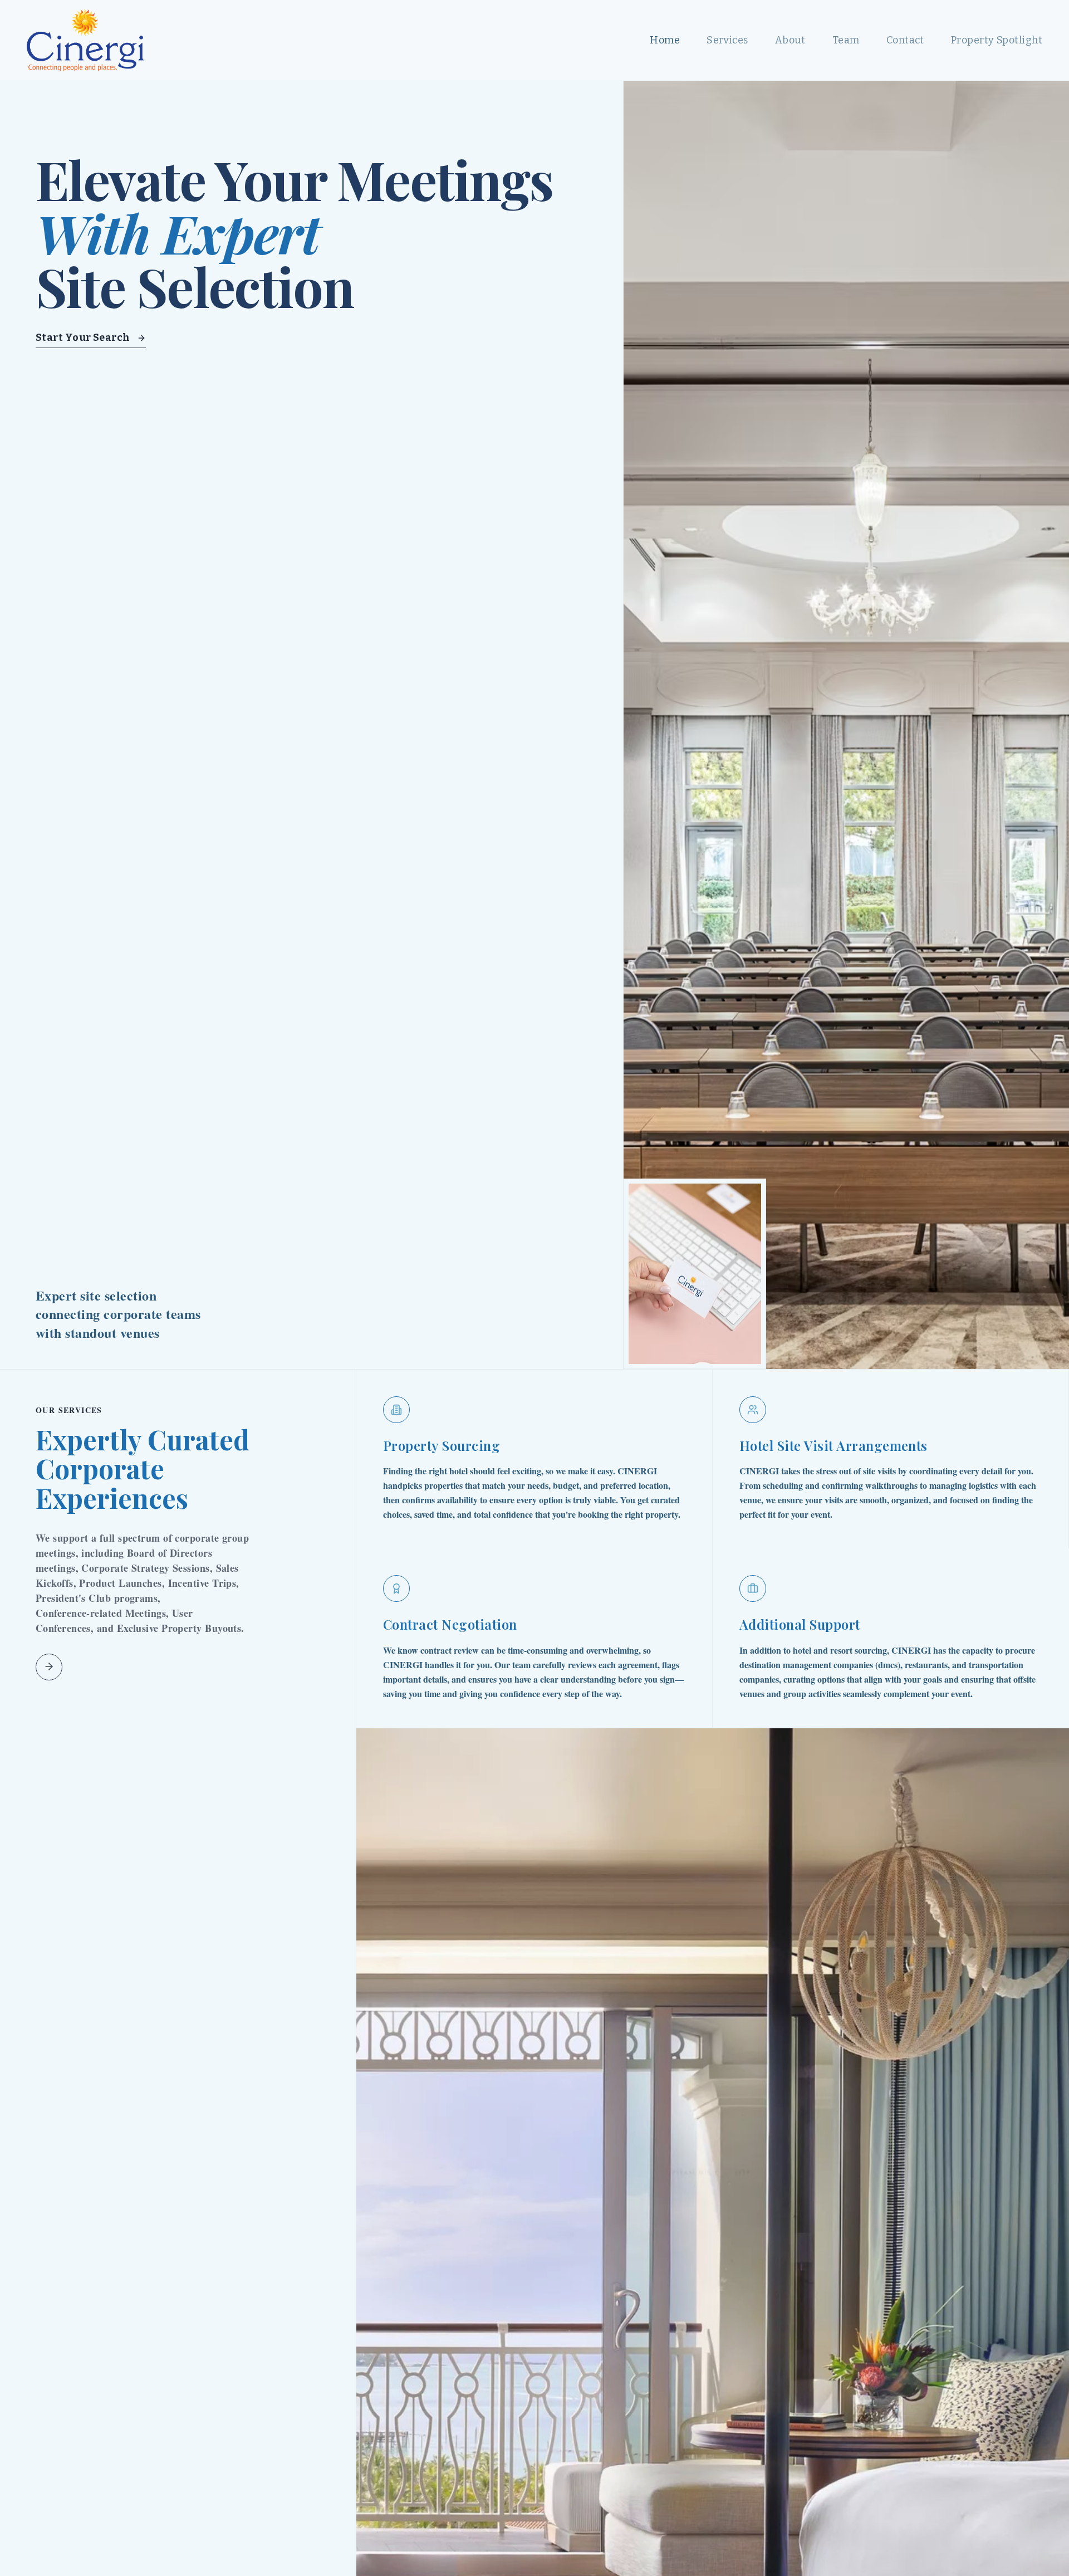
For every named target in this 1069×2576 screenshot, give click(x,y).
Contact (905, 40)
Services (727, 40)
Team (846, 40)
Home (665, 40)
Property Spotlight (997, 40)
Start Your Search (83, 338)
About (790, 40)
